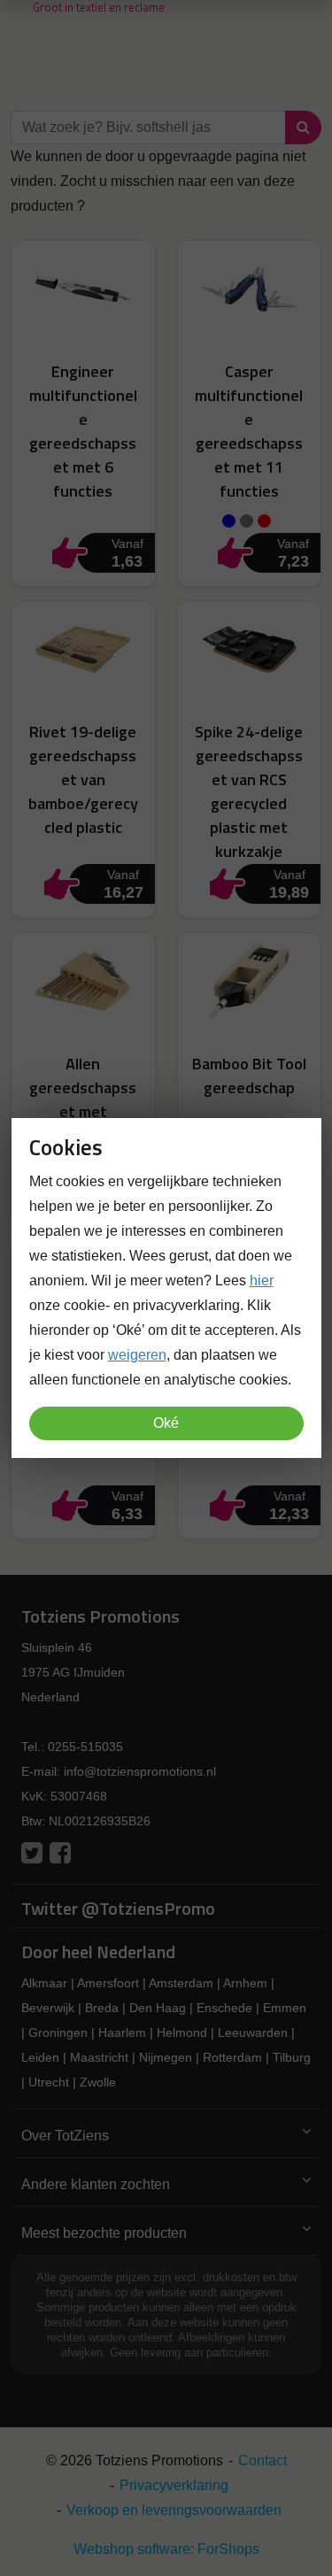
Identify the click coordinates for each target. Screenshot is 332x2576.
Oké (166, 1423)
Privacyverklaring (174, 2485)
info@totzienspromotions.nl (140, 1771)
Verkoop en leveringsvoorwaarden (174, 2510)
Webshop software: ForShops (166, 2549)
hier (262, 1280)
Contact (263, 2460)
